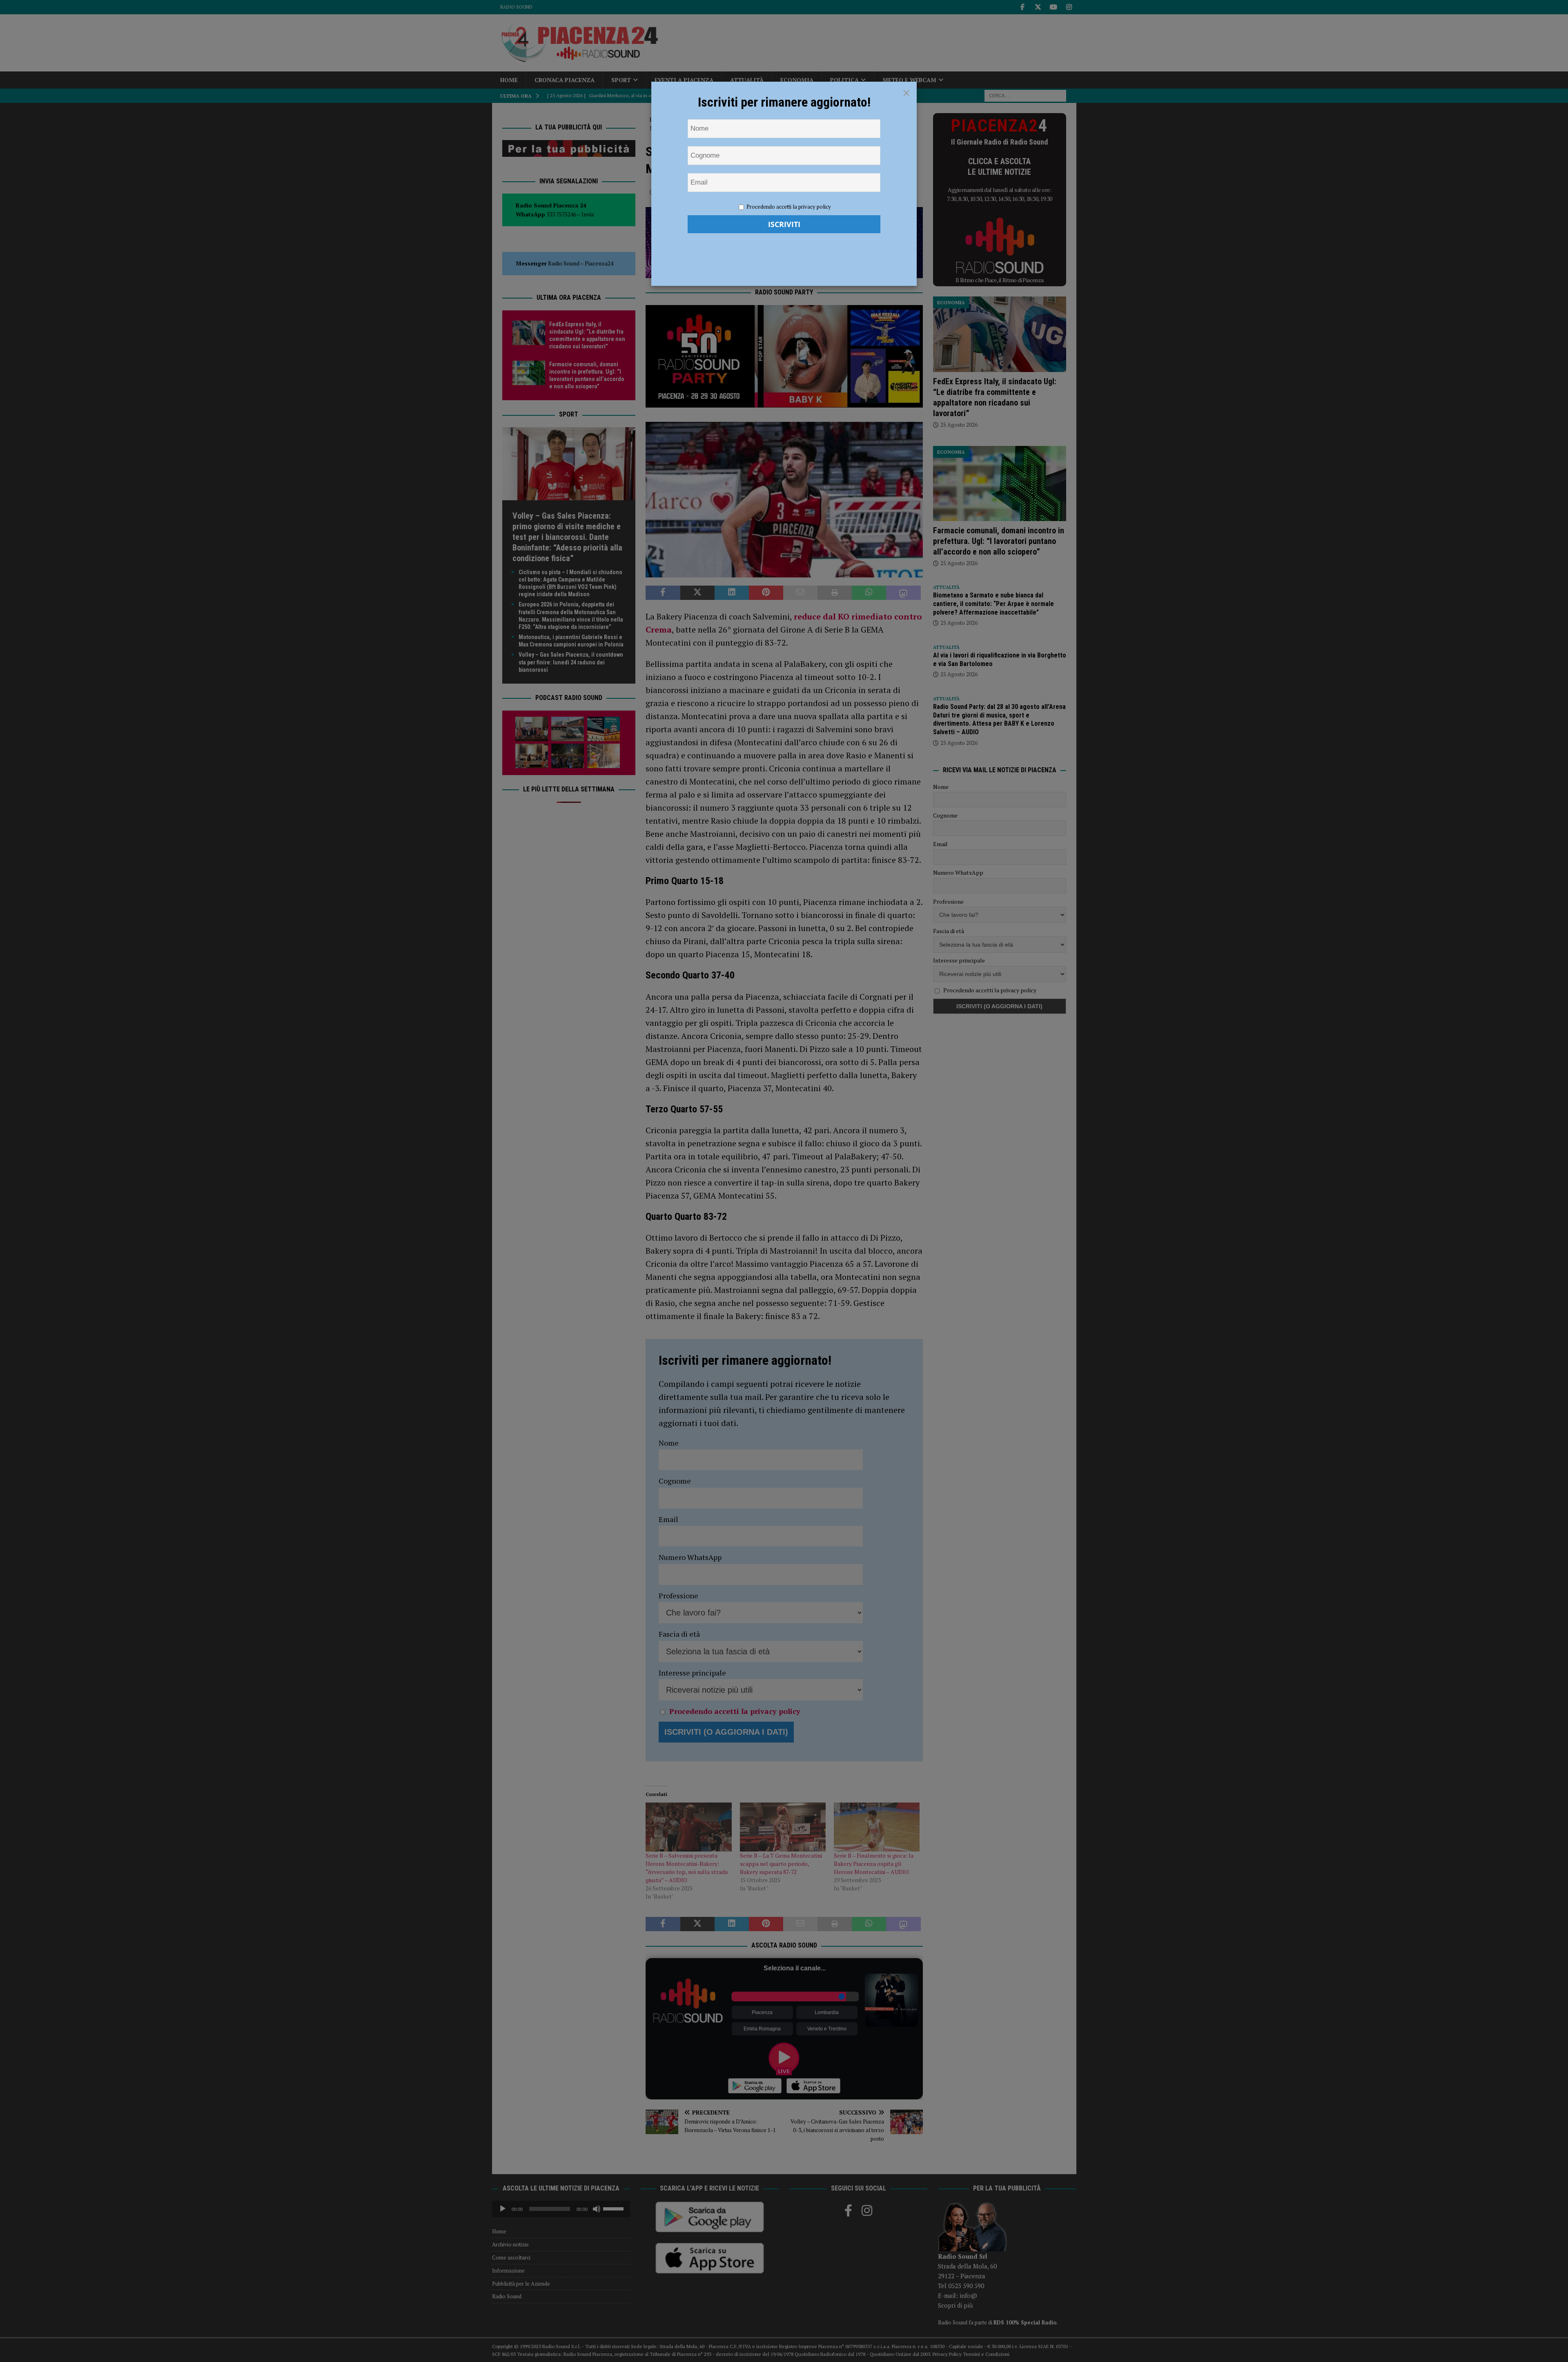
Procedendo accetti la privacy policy (789, 207)
